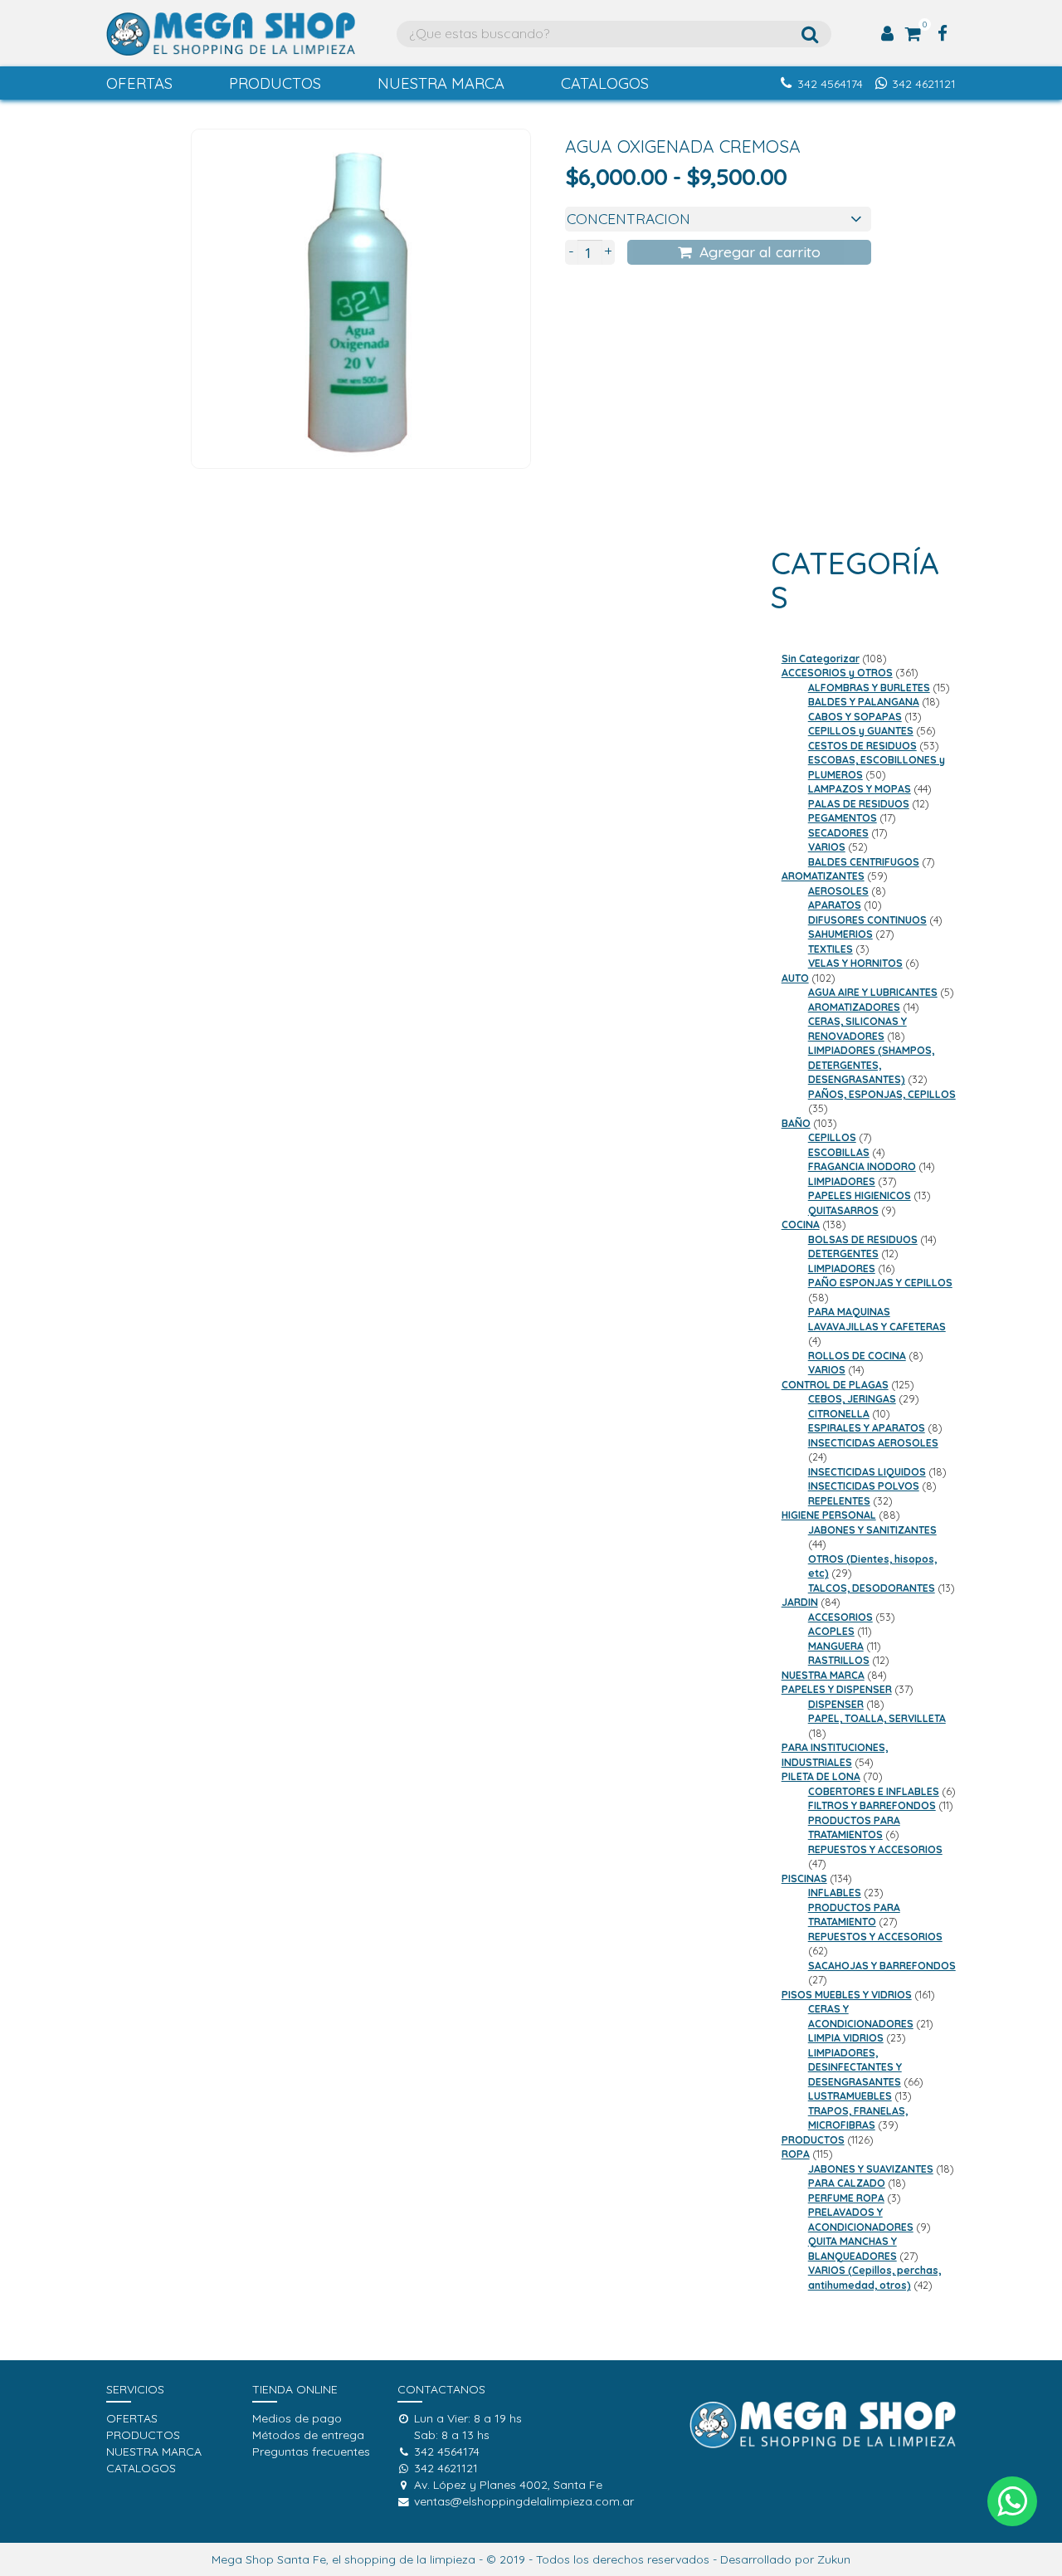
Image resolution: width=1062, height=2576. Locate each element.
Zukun (834, 2559)
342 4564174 (830, 84)
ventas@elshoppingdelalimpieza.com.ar (524, 2501)
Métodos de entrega (308, 2435)
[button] (1012, 2501)
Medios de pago (297, 2418)
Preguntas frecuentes (311, 2452)
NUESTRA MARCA (441, 83)
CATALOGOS (605, 83)
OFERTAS (139, 83)
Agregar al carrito (760, 251)
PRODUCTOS (275, 83)
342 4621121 (924, 84)
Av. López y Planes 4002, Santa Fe (508, 2485)
